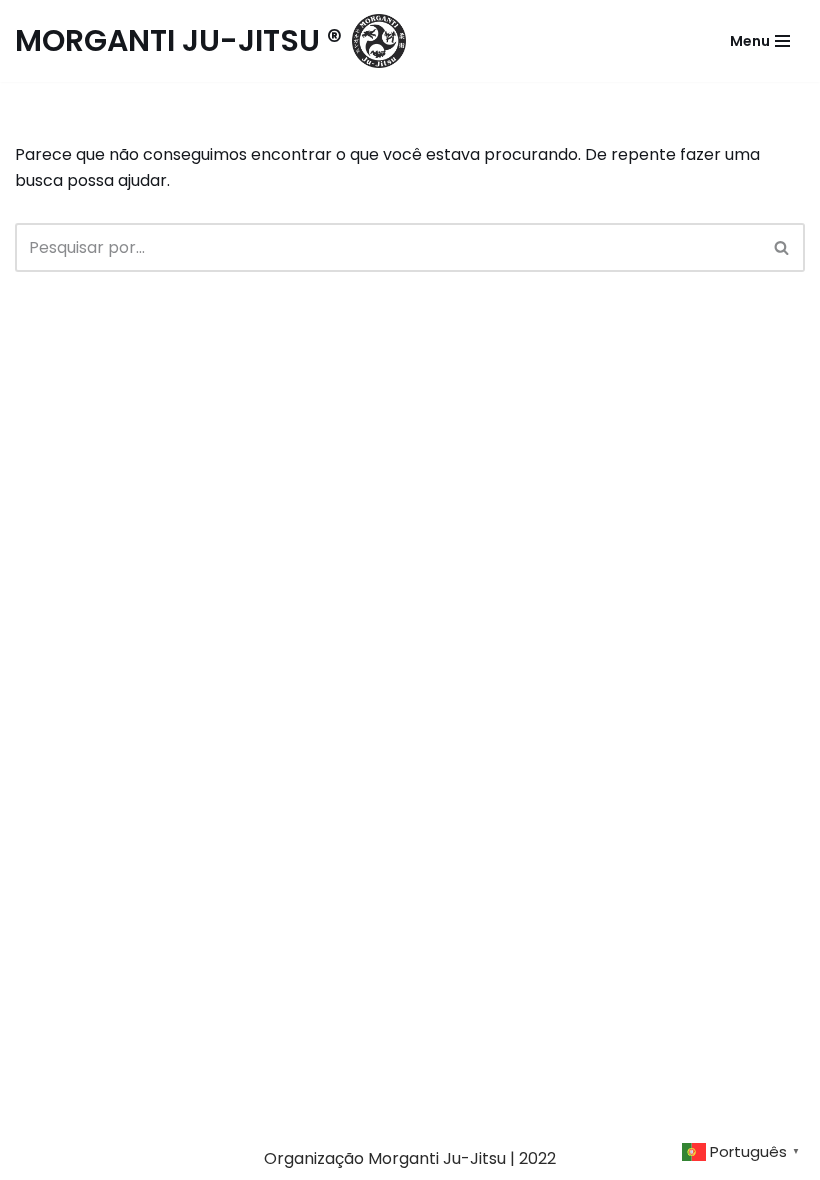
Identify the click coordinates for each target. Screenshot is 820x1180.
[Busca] (782, 247)
